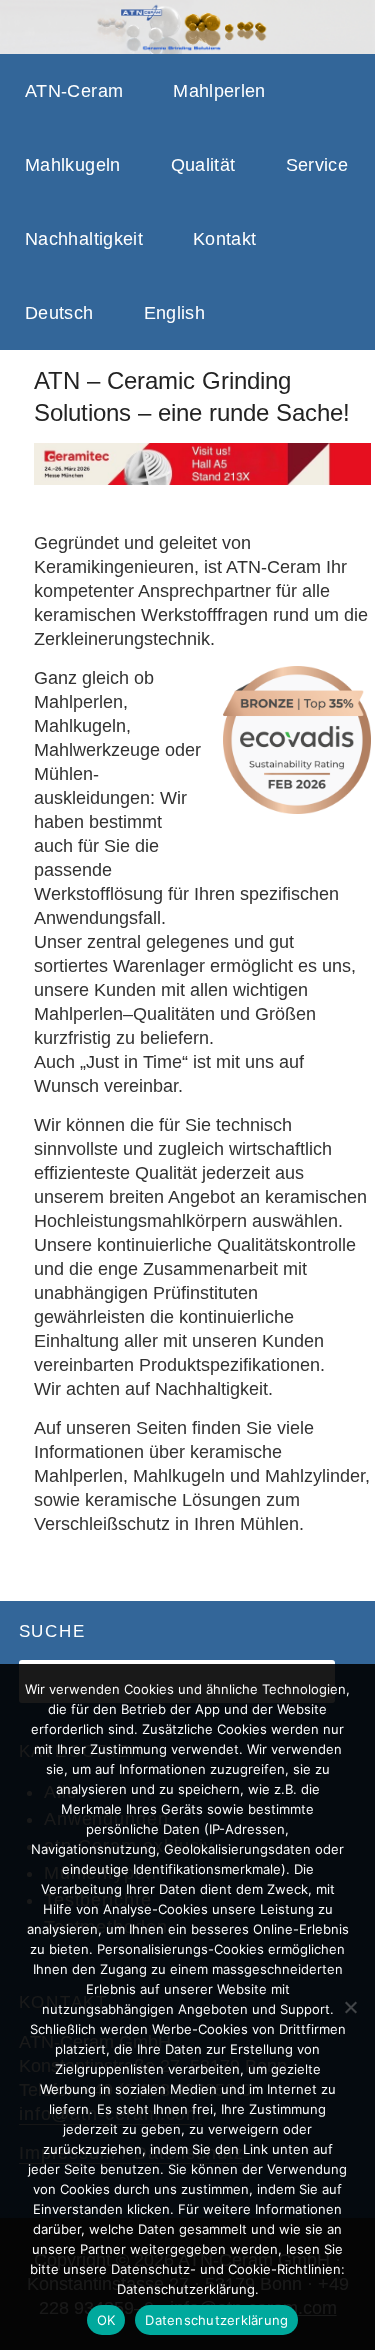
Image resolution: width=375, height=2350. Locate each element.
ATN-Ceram (74, 91)
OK (106, 2320)
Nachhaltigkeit (84, 239)
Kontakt (225, 239)
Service (317, 165)
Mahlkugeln (73, 165)
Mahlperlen (219, 91)
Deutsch (59, 313)
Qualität (203, 165)
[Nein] (350, 2007)
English (175, 313)
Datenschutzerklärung (216, 2320)
